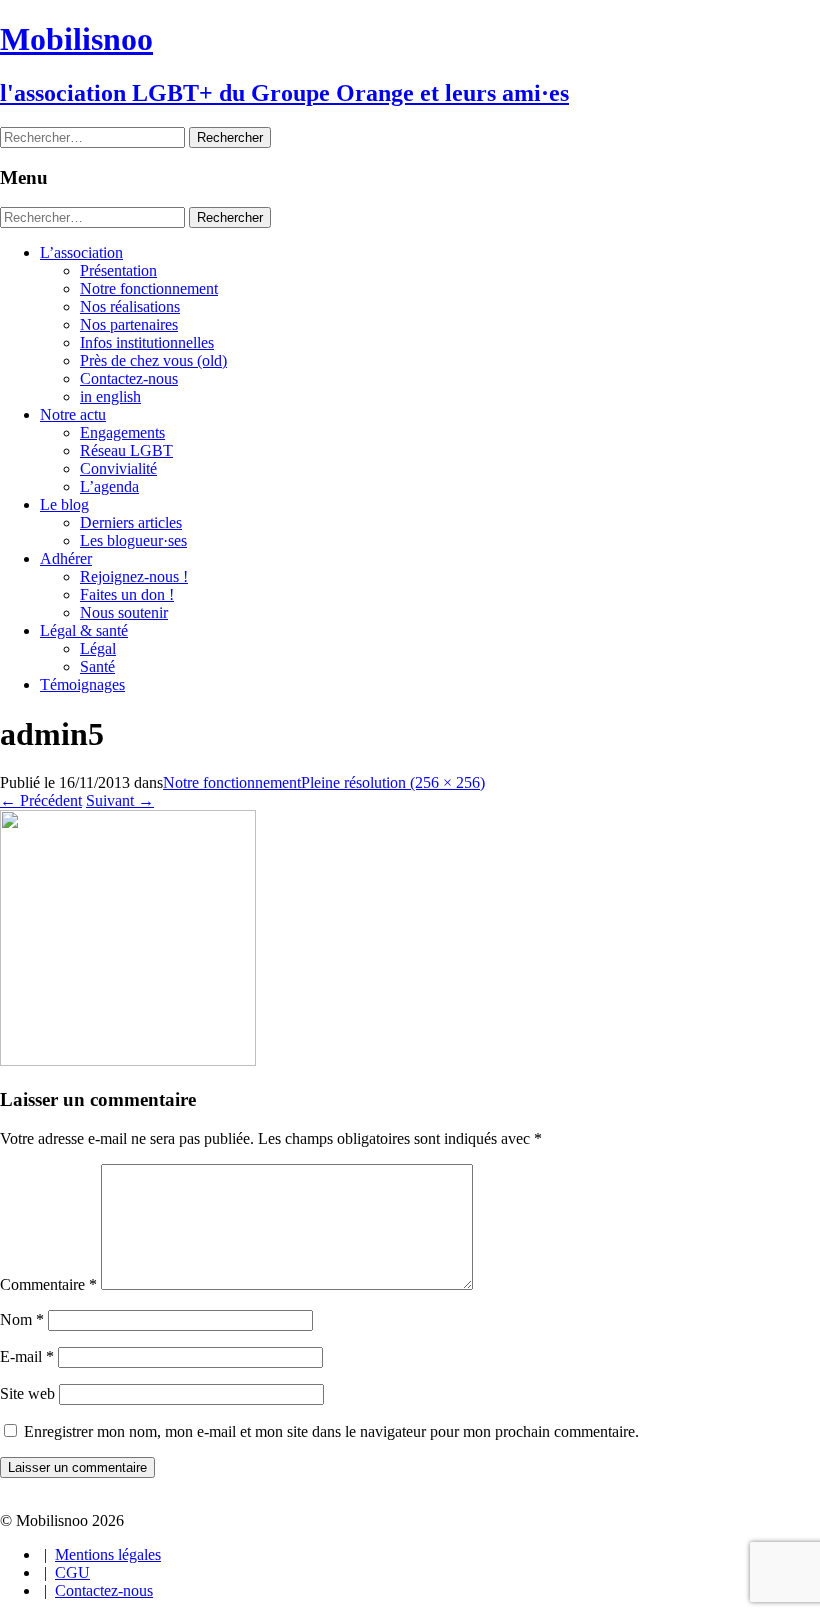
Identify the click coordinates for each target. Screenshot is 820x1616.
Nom (22, 1319)
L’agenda (109, 486)
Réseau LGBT (126, 450)
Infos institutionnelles (147, 342)
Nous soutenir (124, 612)
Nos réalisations (130, 306)
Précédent (41, 800)
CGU (72, 1572)
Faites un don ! (127, 594)
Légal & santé (84, 630)
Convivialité (118, 468)
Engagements (122, 432)
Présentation (118, 270)
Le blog (64, 504)
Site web (27, 1393)
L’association (81, 252)
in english (110, 396)
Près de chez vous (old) (153, 360)
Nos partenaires (129, 324)
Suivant (120, 800)
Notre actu (73, 414)
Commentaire (48, 1284)
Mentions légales (108, 1554)
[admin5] (128, 1060)
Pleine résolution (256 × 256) (393, 782)
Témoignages (82, 684)
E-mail (27, 1356)
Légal (98, 648)
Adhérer (66, 558)
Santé (97, 666)
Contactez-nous (129, 378)
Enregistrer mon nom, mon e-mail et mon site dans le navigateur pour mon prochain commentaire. (331, 1431)
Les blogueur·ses (133, 540)
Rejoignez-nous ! (134, 576)
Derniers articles (131, 522)
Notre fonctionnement (149, 288)
